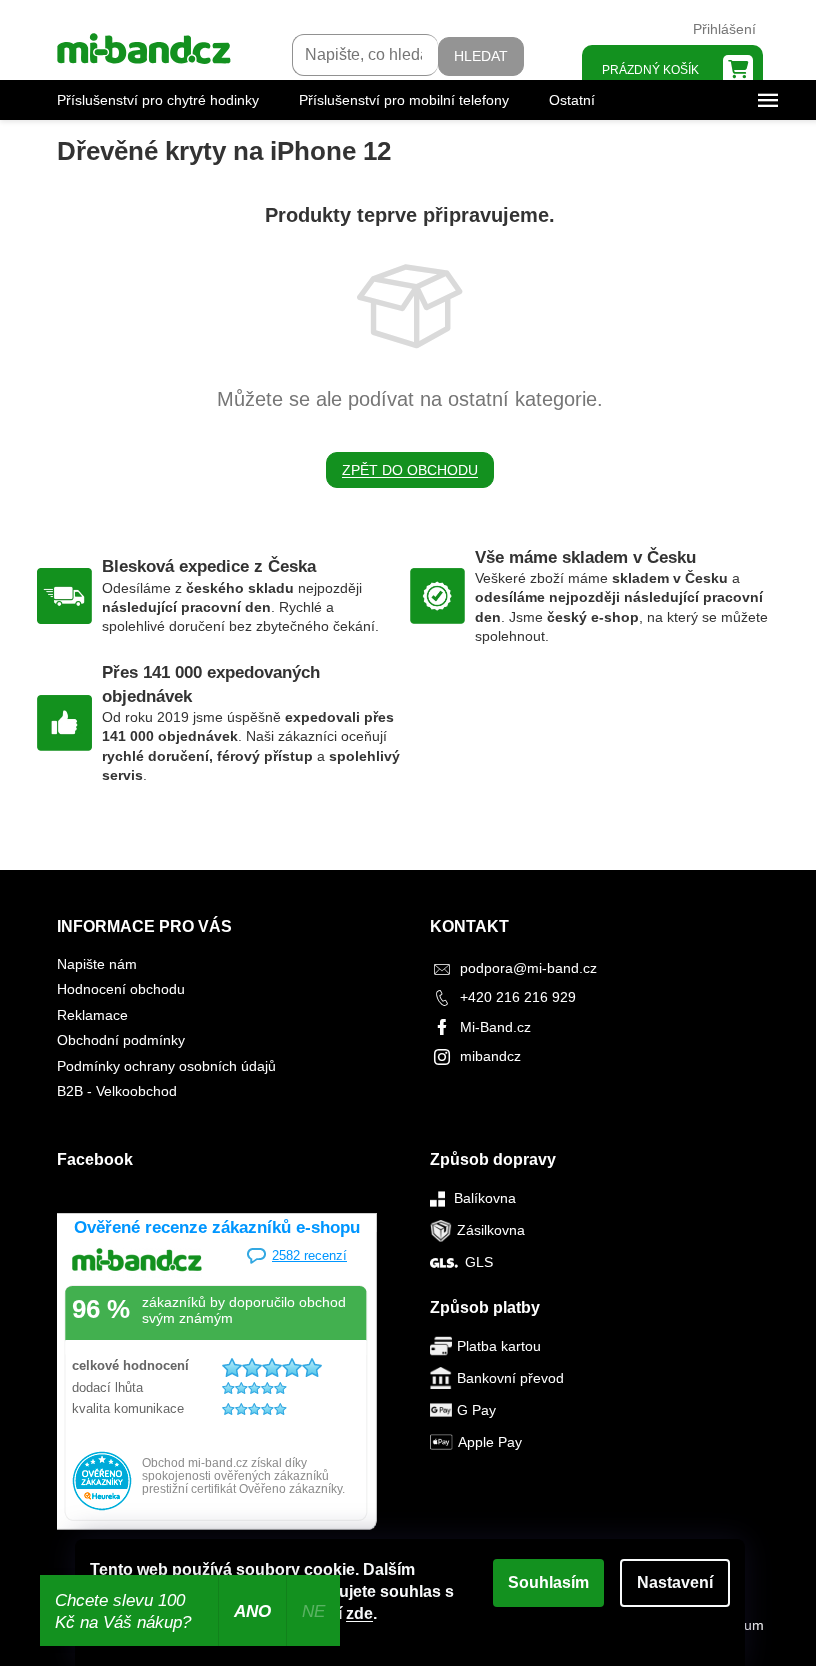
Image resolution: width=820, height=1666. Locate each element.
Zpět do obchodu (410, 470)
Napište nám (97, 964)
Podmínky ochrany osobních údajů (166, 1066)
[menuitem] (158, 100)
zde (359, 1613)
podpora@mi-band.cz (528, 968)
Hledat (481, 56)
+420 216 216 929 (518, 997)
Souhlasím (548, 1582)
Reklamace (92, 1015)
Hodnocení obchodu (121, 989)
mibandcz (490, 1056)
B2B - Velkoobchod (117, 1091)
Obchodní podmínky (121, 1040)
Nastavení (675, 1582)
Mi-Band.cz (495, 1027)
